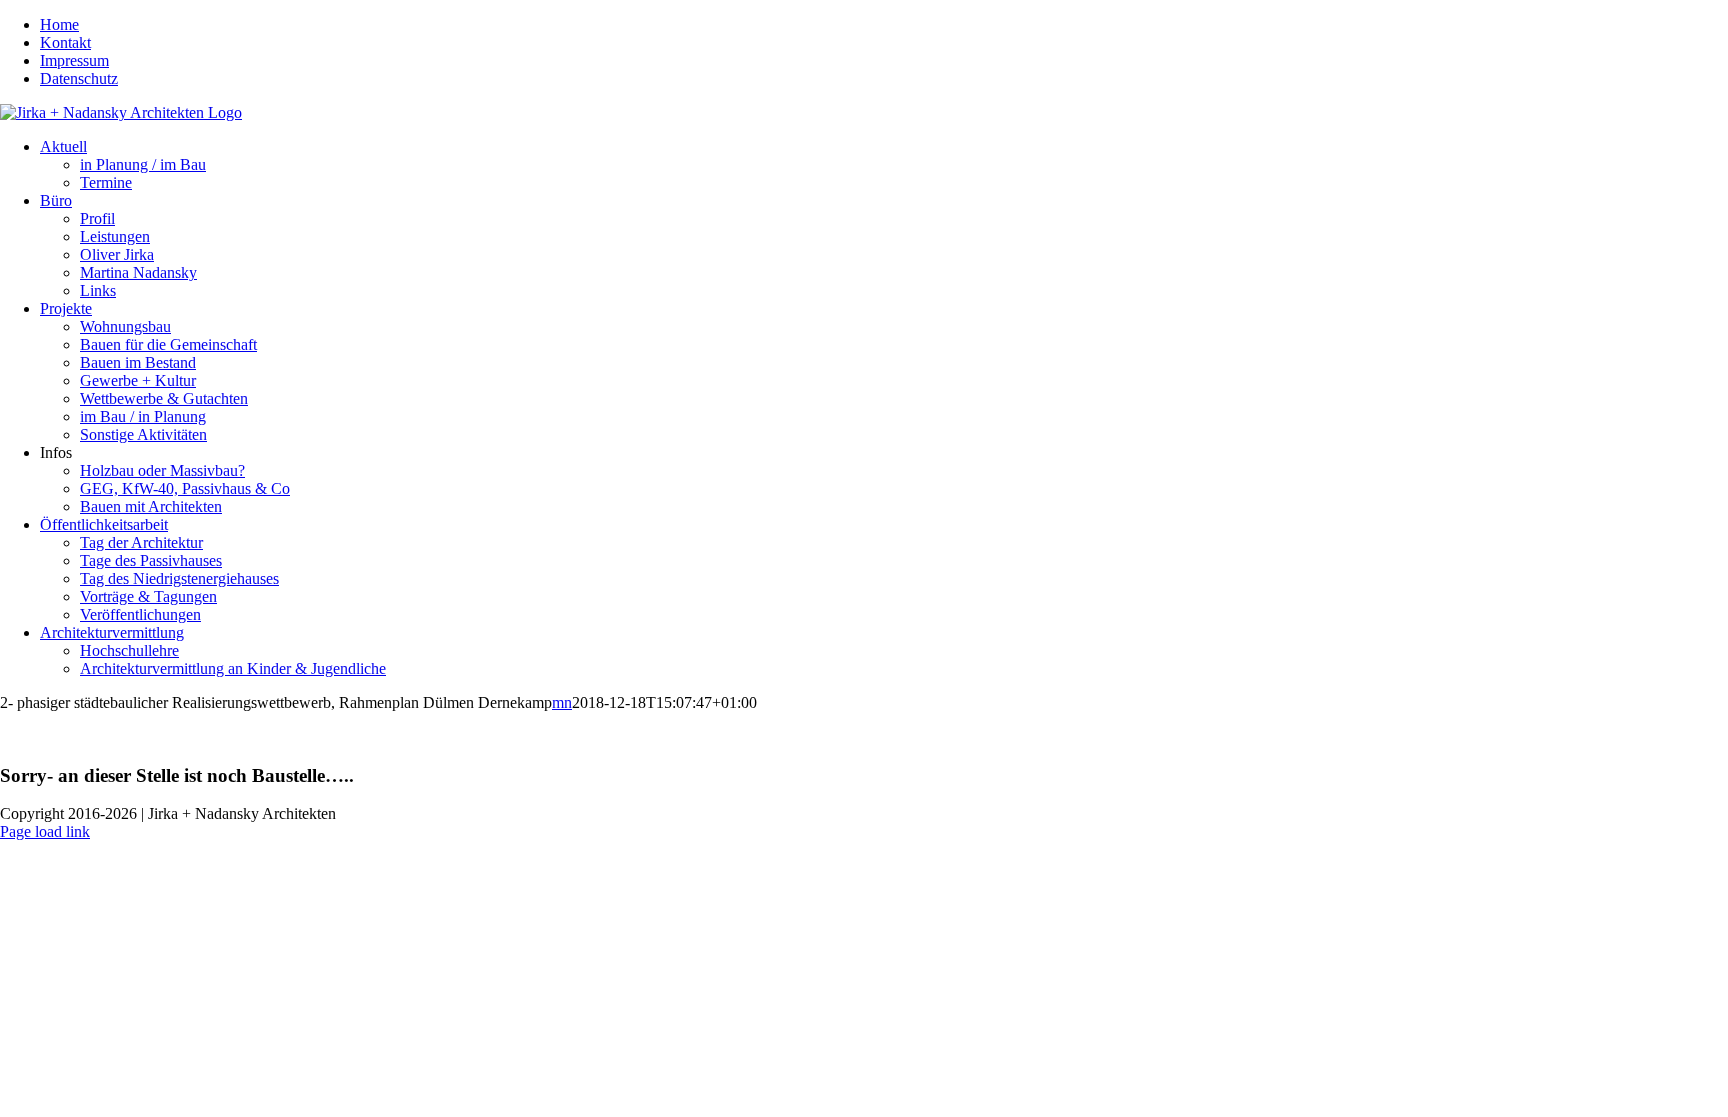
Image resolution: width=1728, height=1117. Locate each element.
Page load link (45, 831)
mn (562, 702)
